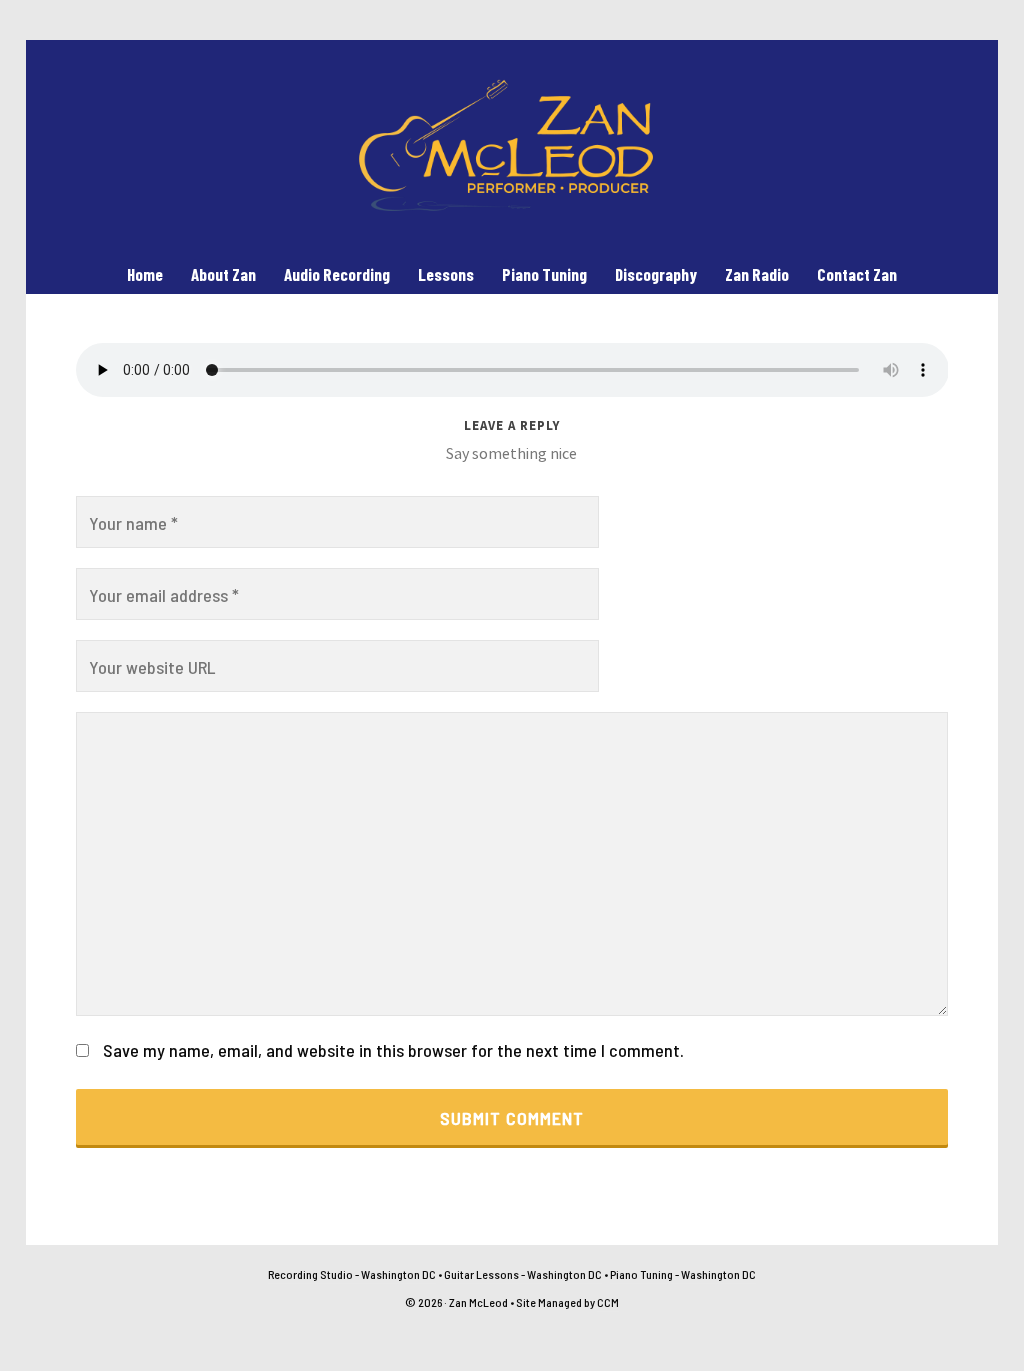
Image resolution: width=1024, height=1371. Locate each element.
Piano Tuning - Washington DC (683, 1274)
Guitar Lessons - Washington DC (523, 1274)
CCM (608, 1302)
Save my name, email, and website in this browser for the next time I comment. (393, 1050)
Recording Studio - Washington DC (352, 1274)
